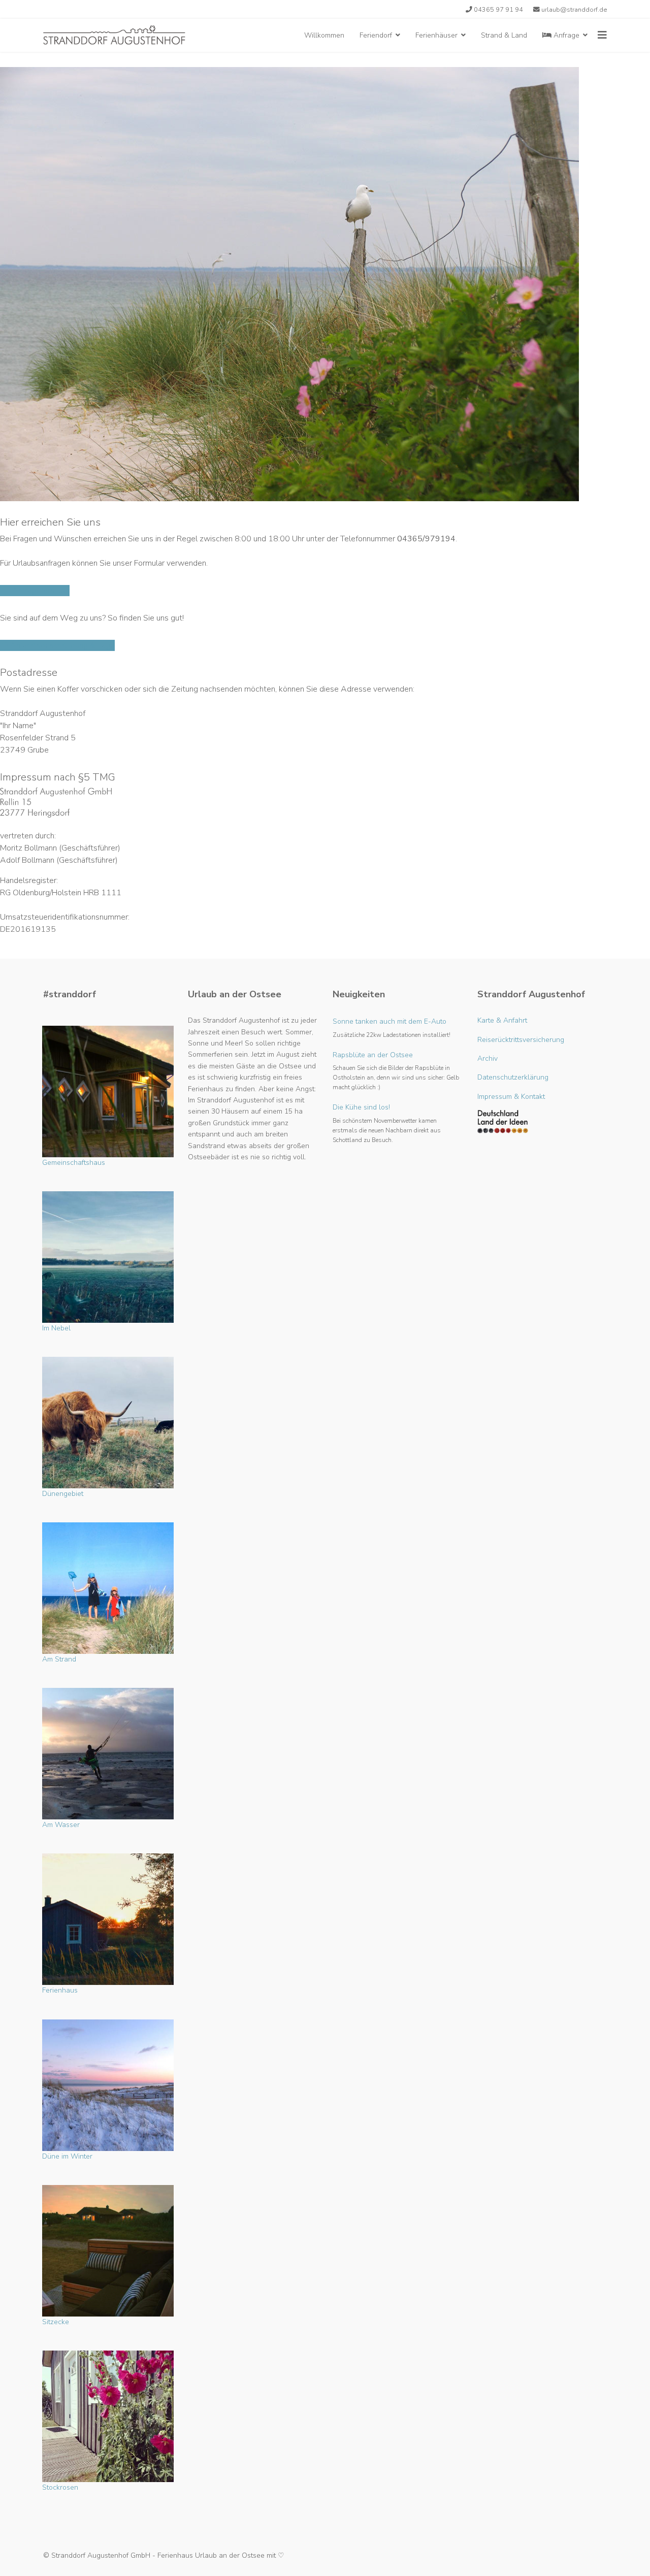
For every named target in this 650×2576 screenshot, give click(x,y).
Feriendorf (376, 35)
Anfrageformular (40, 591)
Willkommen (324, 35)
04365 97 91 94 (498, 9)
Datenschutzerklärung (513, 1077)
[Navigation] (602, 35)
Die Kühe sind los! (387, 1123)
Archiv (487, 1058)
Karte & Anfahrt (502, 1020)
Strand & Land (504, 35)
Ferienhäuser (436, 35)
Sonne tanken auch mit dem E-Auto (392, 1028)
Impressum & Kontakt (511, 1097)
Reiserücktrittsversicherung (521, 1040)
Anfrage (565, 35)
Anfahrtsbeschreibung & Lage (61, 645)
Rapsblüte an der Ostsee (396, 1071)
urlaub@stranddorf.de (574, 9)
